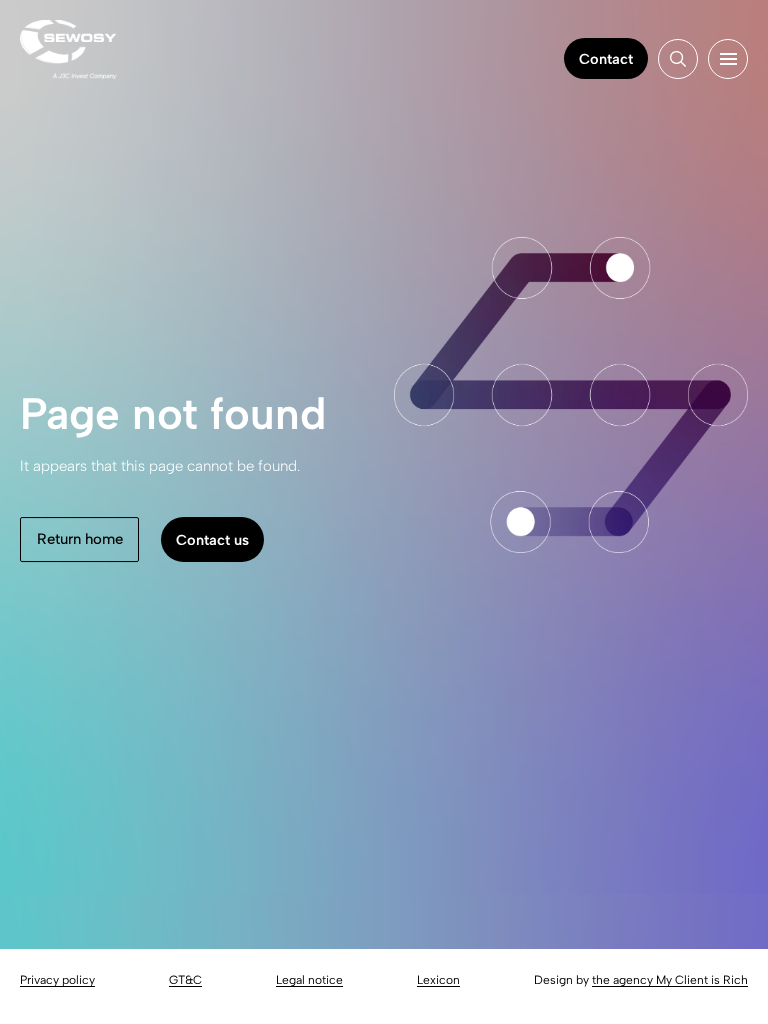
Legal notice (309, 980)
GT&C (185, 980)
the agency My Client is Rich (670, 980)
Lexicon (438, 980)
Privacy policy (57, 980)
